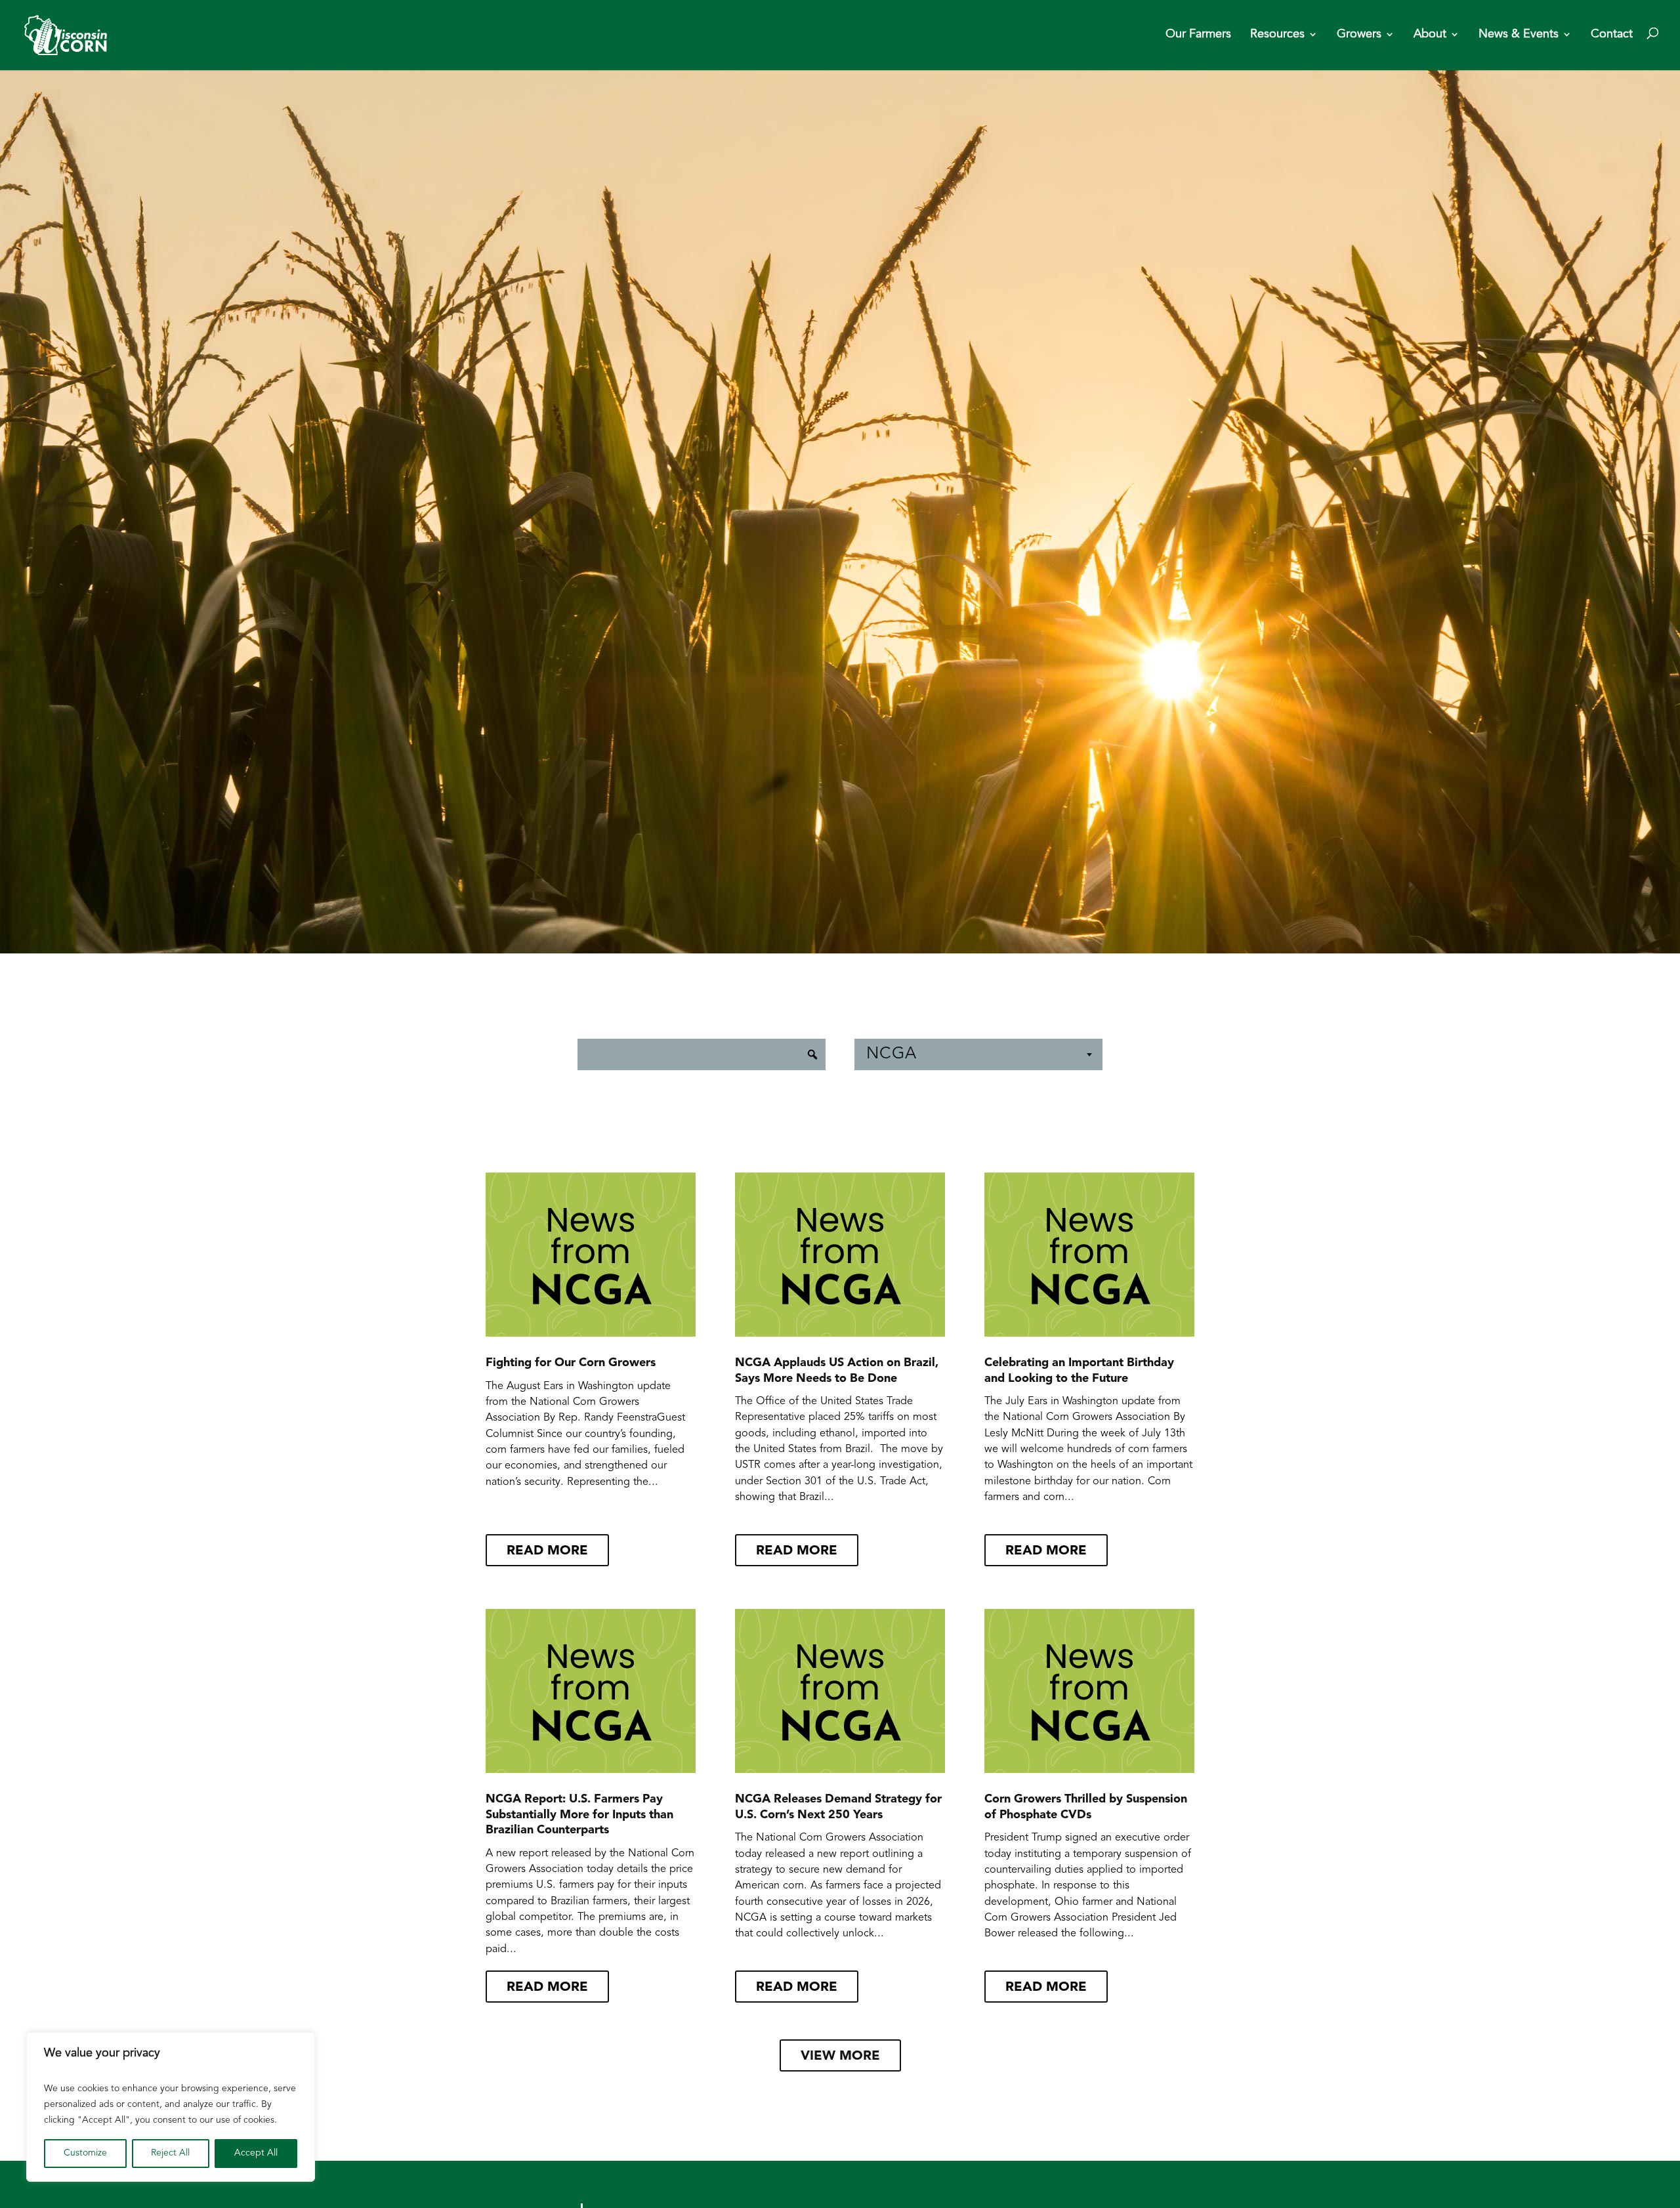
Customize (85, 2153)
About (1430, 35)
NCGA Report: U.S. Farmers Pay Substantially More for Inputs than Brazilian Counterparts (579, 1815)
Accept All (256, 2153)
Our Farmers (1198, 35)
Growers (1359, 35)
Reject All (170, 2153)
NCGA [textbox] (892, 1054)
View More (840, 2056)
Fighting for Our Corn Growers (571, 1364)
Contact (1612, 35)
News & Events (1519, 35)
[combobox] (978, 1054)
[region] (171, 2107)
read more (547, 1551)
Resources (1277, 35)
